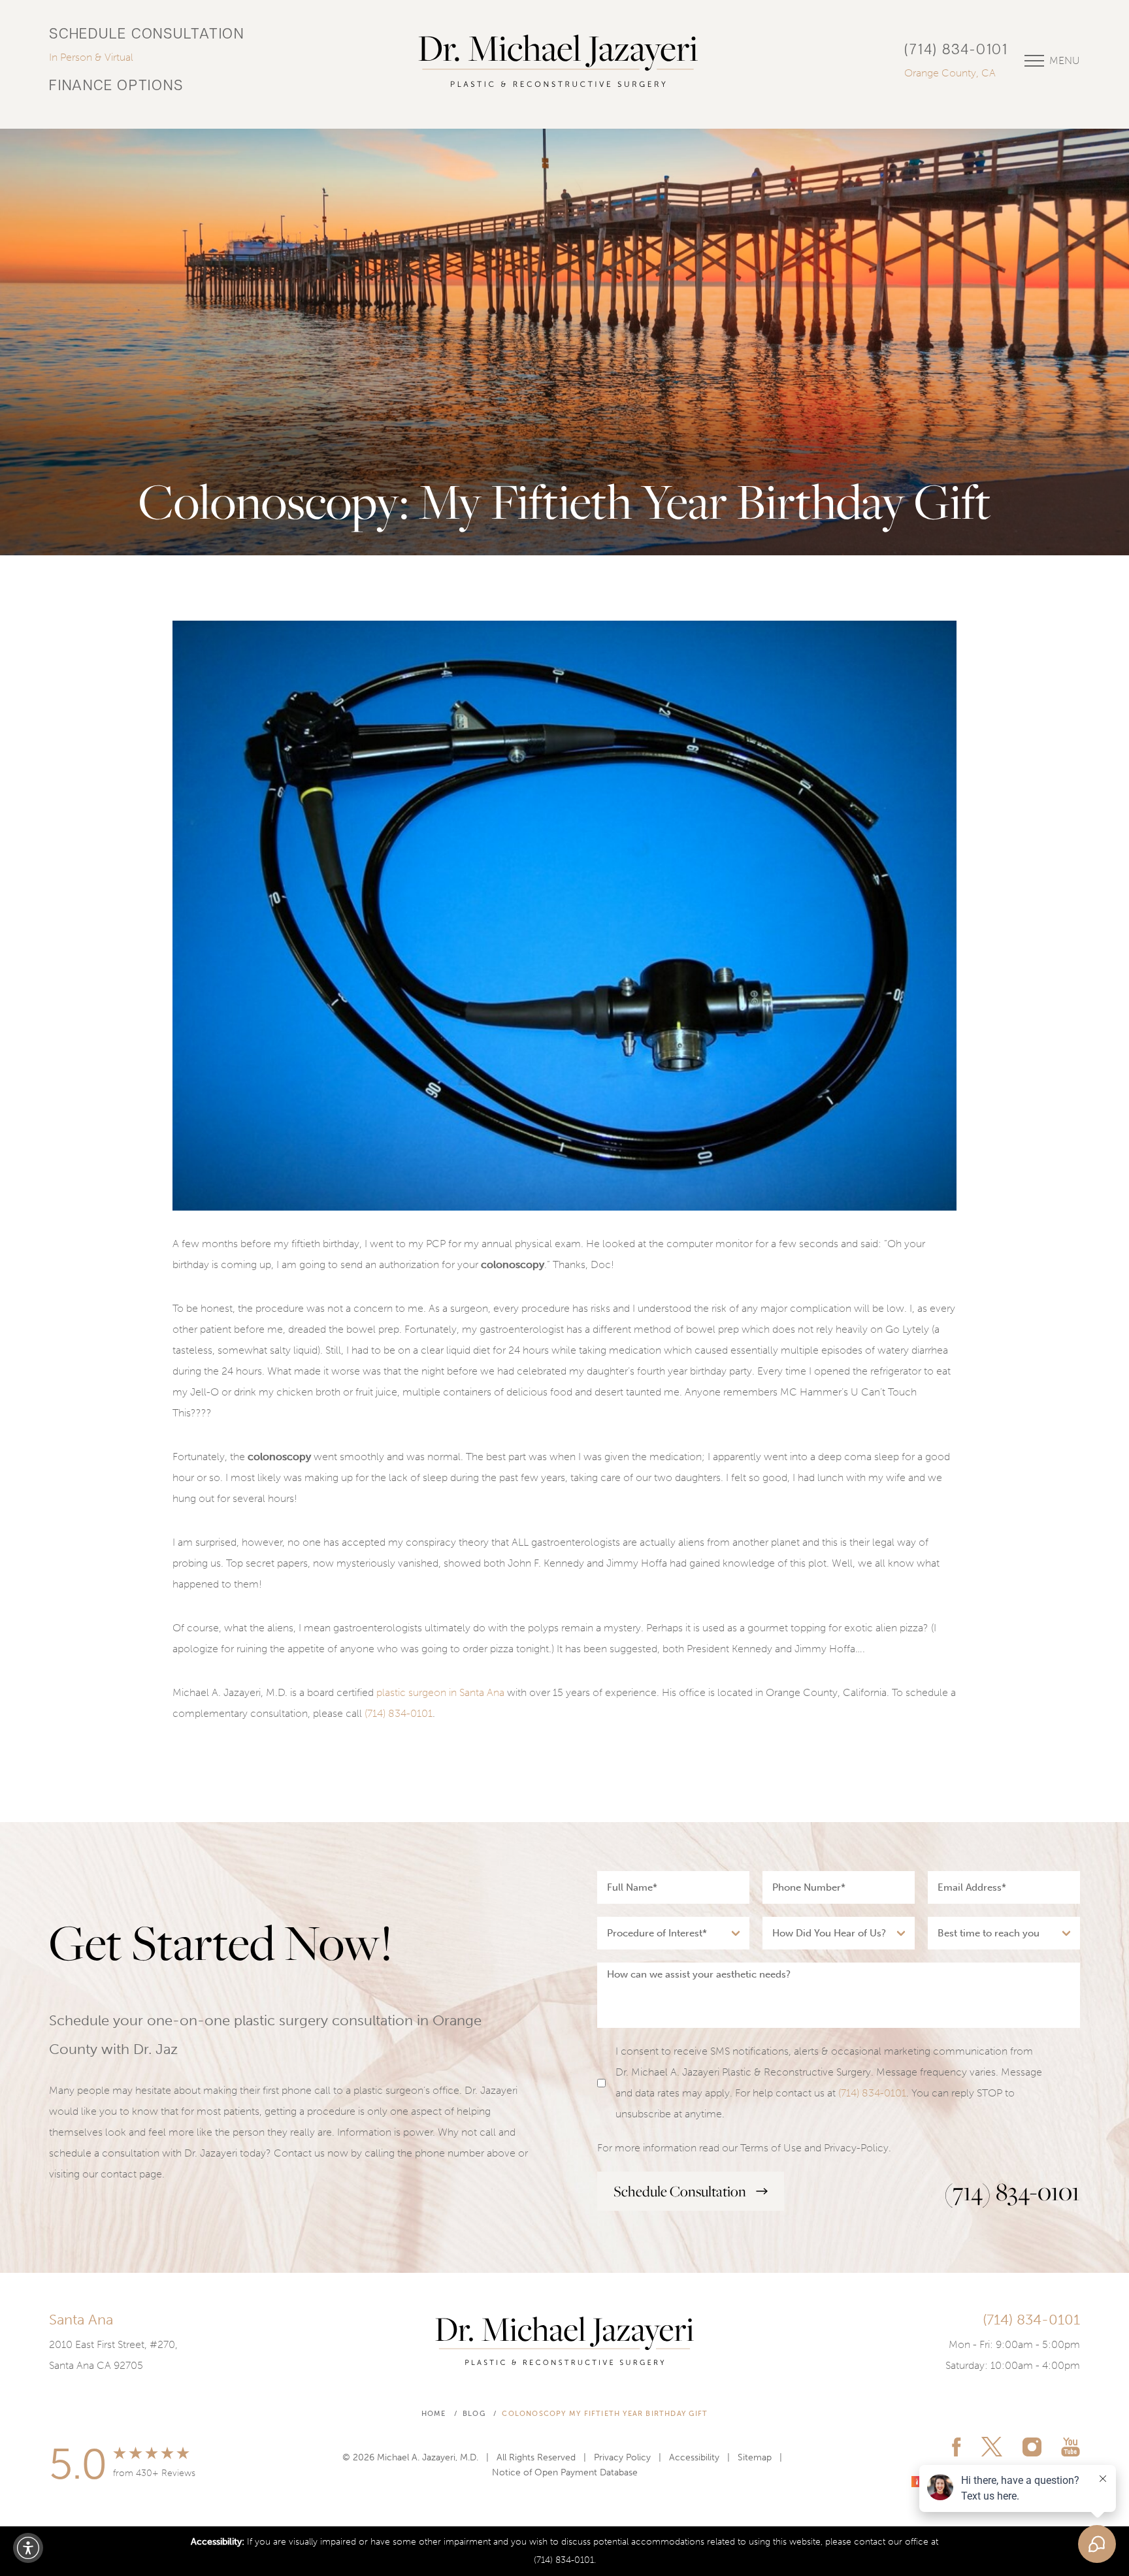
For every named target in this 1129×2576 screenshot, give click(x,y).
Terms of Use (771, 2148)
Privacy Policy (622, 2457)
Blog (474, 2414)
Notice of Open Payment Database (565, 2472)
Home (434, 2414)
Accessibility (694, 2457)
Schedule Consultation (147, 35)
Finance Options (116, 87)
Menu (1065, 60)
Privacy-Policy (856, 2148)
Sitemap (755, 2457)
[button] (28, 2548)
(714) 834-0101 (956, 51)
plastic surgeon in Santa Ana (440, 1692)
